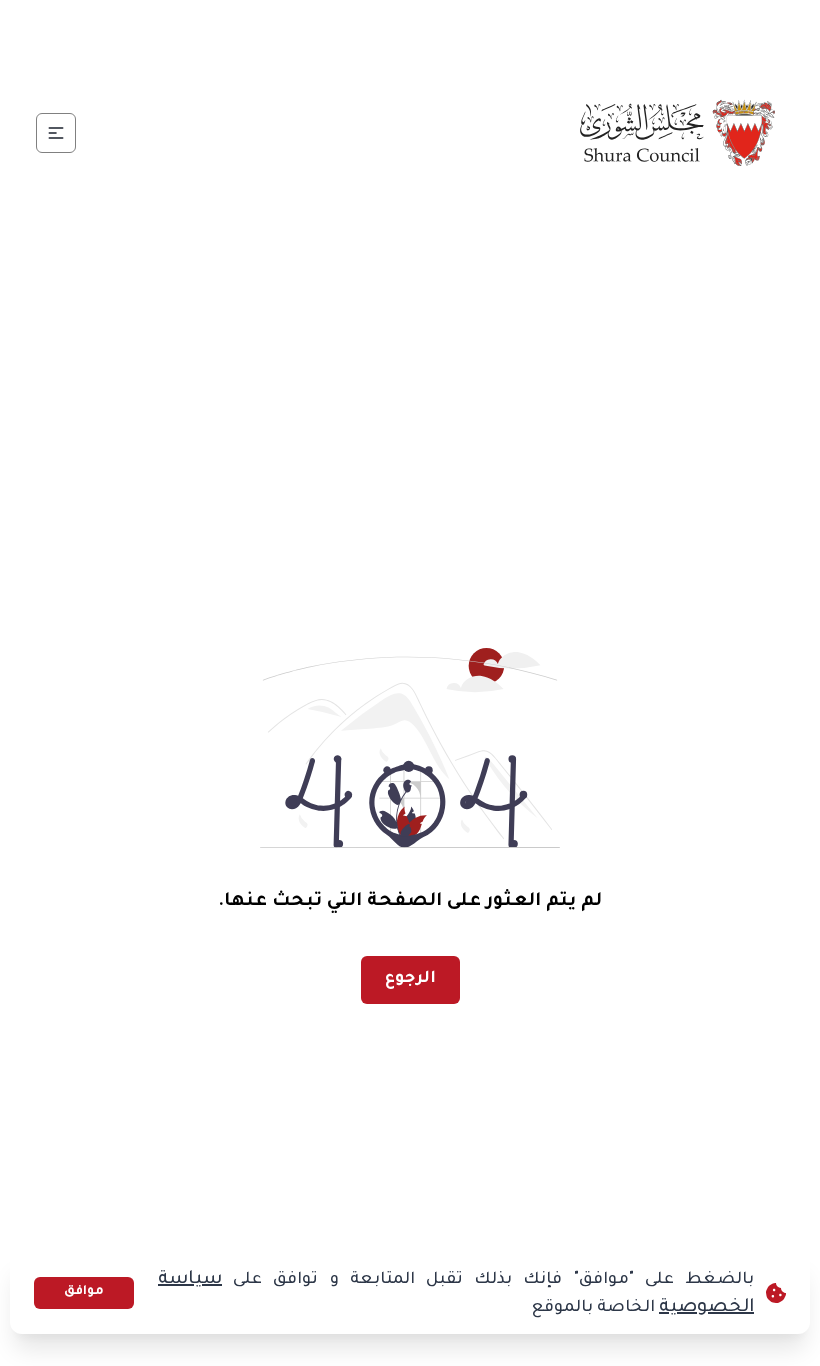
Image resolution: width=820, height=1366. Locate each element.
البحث (89, 35)
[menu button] (56, 133)
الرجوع (410, 979)
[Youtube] (305, 36)
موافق (84, 1292)
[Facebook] (449, 36)
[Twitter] (401, 36)
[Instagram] (353, 36)
